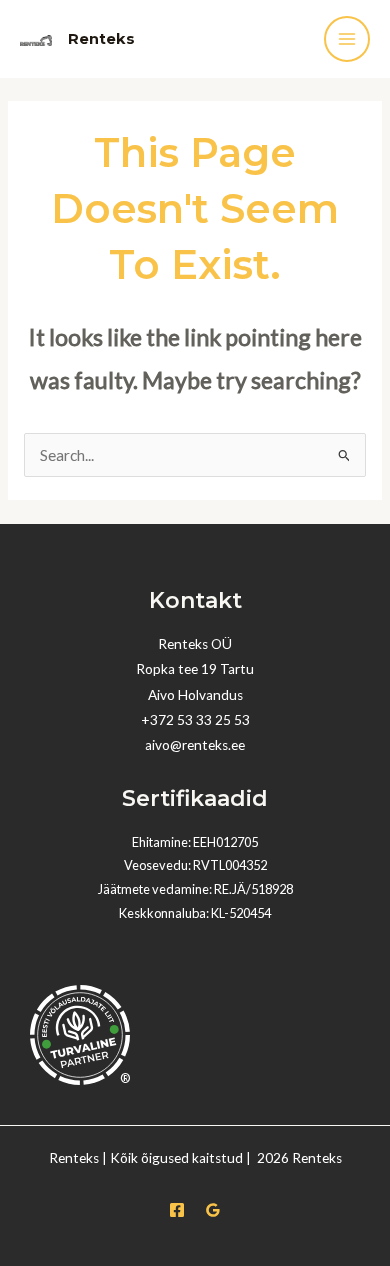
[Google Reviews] (213, 1210)
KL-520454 (241, 913)
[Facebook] (177, 1210)
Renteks (101, 39)
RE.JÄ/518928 (253, 889)
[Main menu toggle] (347, 39)
